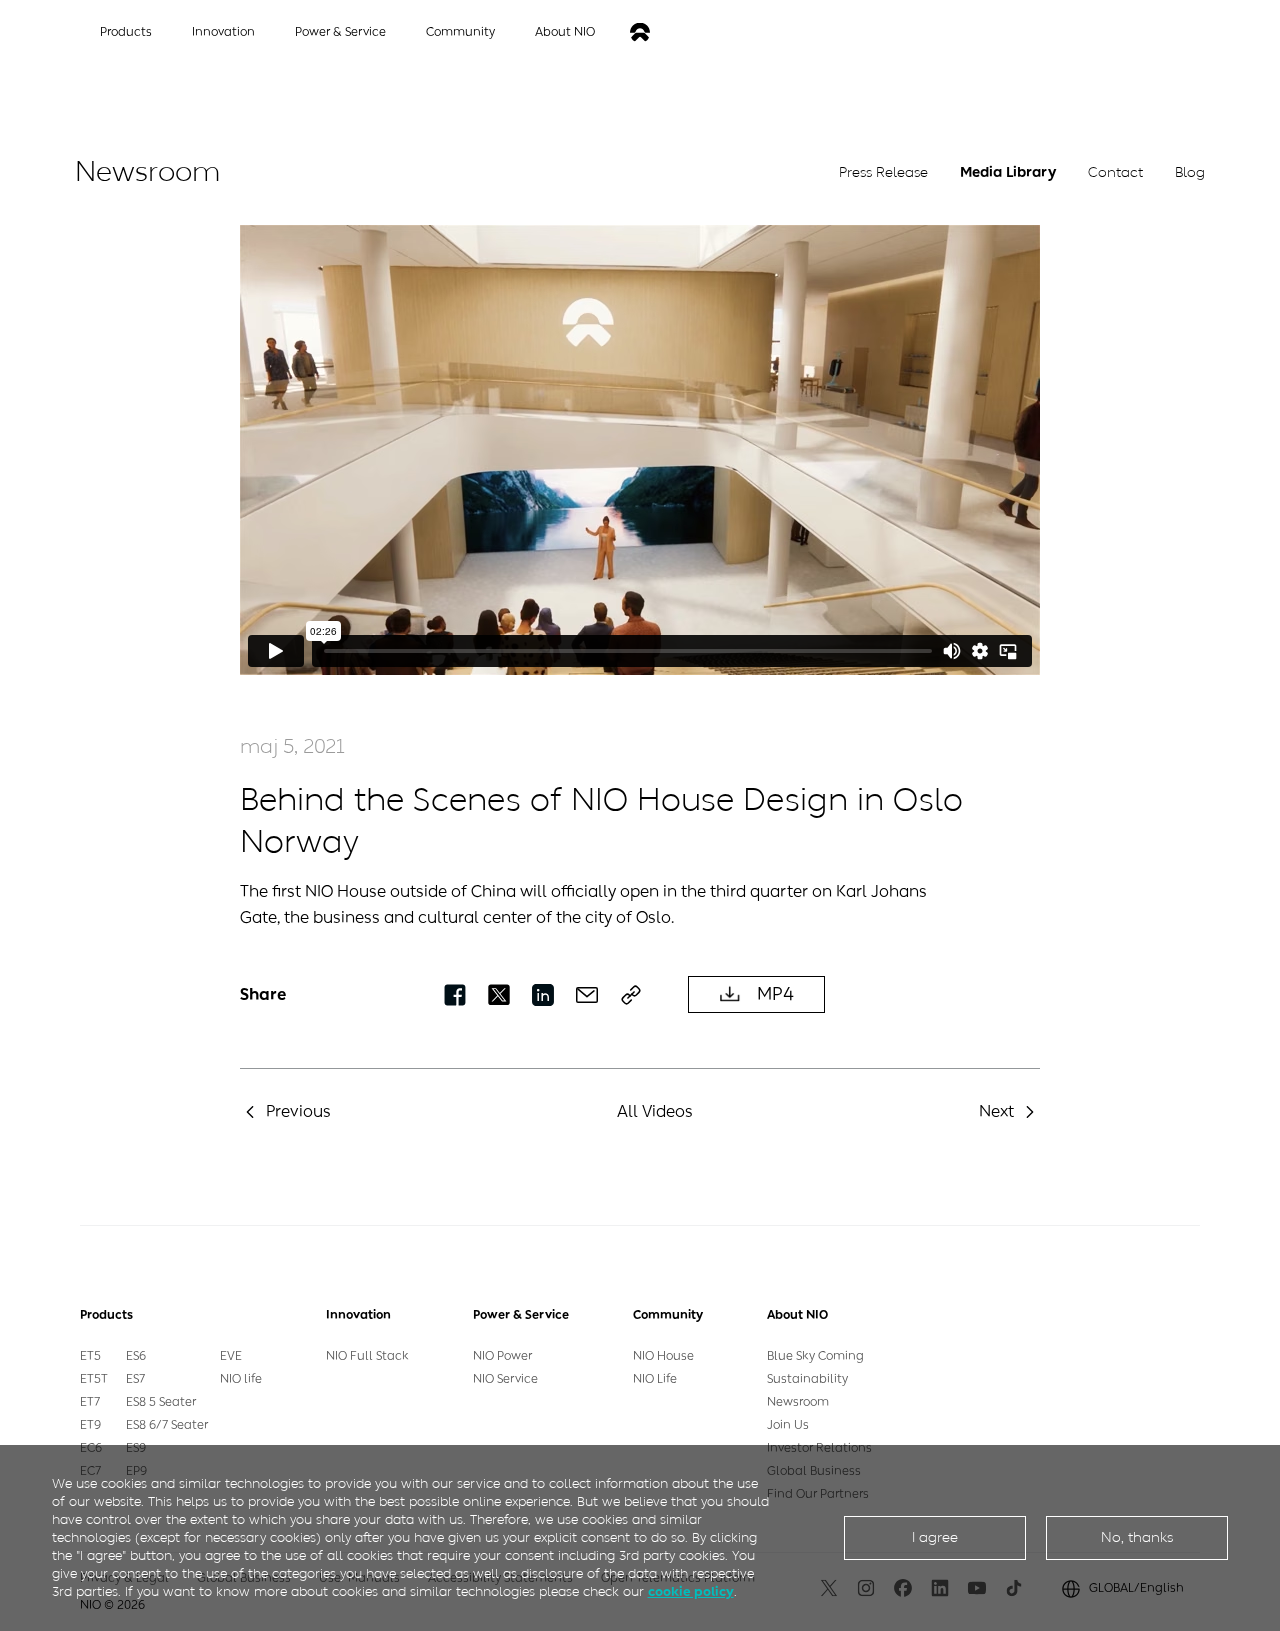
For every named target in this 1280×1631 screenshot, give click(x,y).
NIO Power (502, 1356)
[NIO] (640, 32)
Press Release (883, 172)
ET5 (90, 1356)
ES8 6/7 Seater (167, 1425)
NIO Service (505, 1379)
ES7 (135, 1379)
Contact (1115, 172)
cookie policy (691, 1591)
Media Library (1008, 172)
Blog (1190, 172)
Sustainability (807, 1379)
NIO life (241, 1379)
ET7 (90, 1402)
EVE (231, 1356)
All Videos (655, 1111)
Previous (298, 1111)
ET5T (94, 1379)
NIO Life (655, 1379)
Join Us (788, 1425)
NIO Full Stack (367, 1356)
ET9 (90, 1425)
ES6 (136, 1356)
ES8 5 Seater (161, 1402)
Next (996, 1111)
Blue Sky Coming (815, 1356)
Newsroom (798, 1402)
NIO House (663, 1356)
